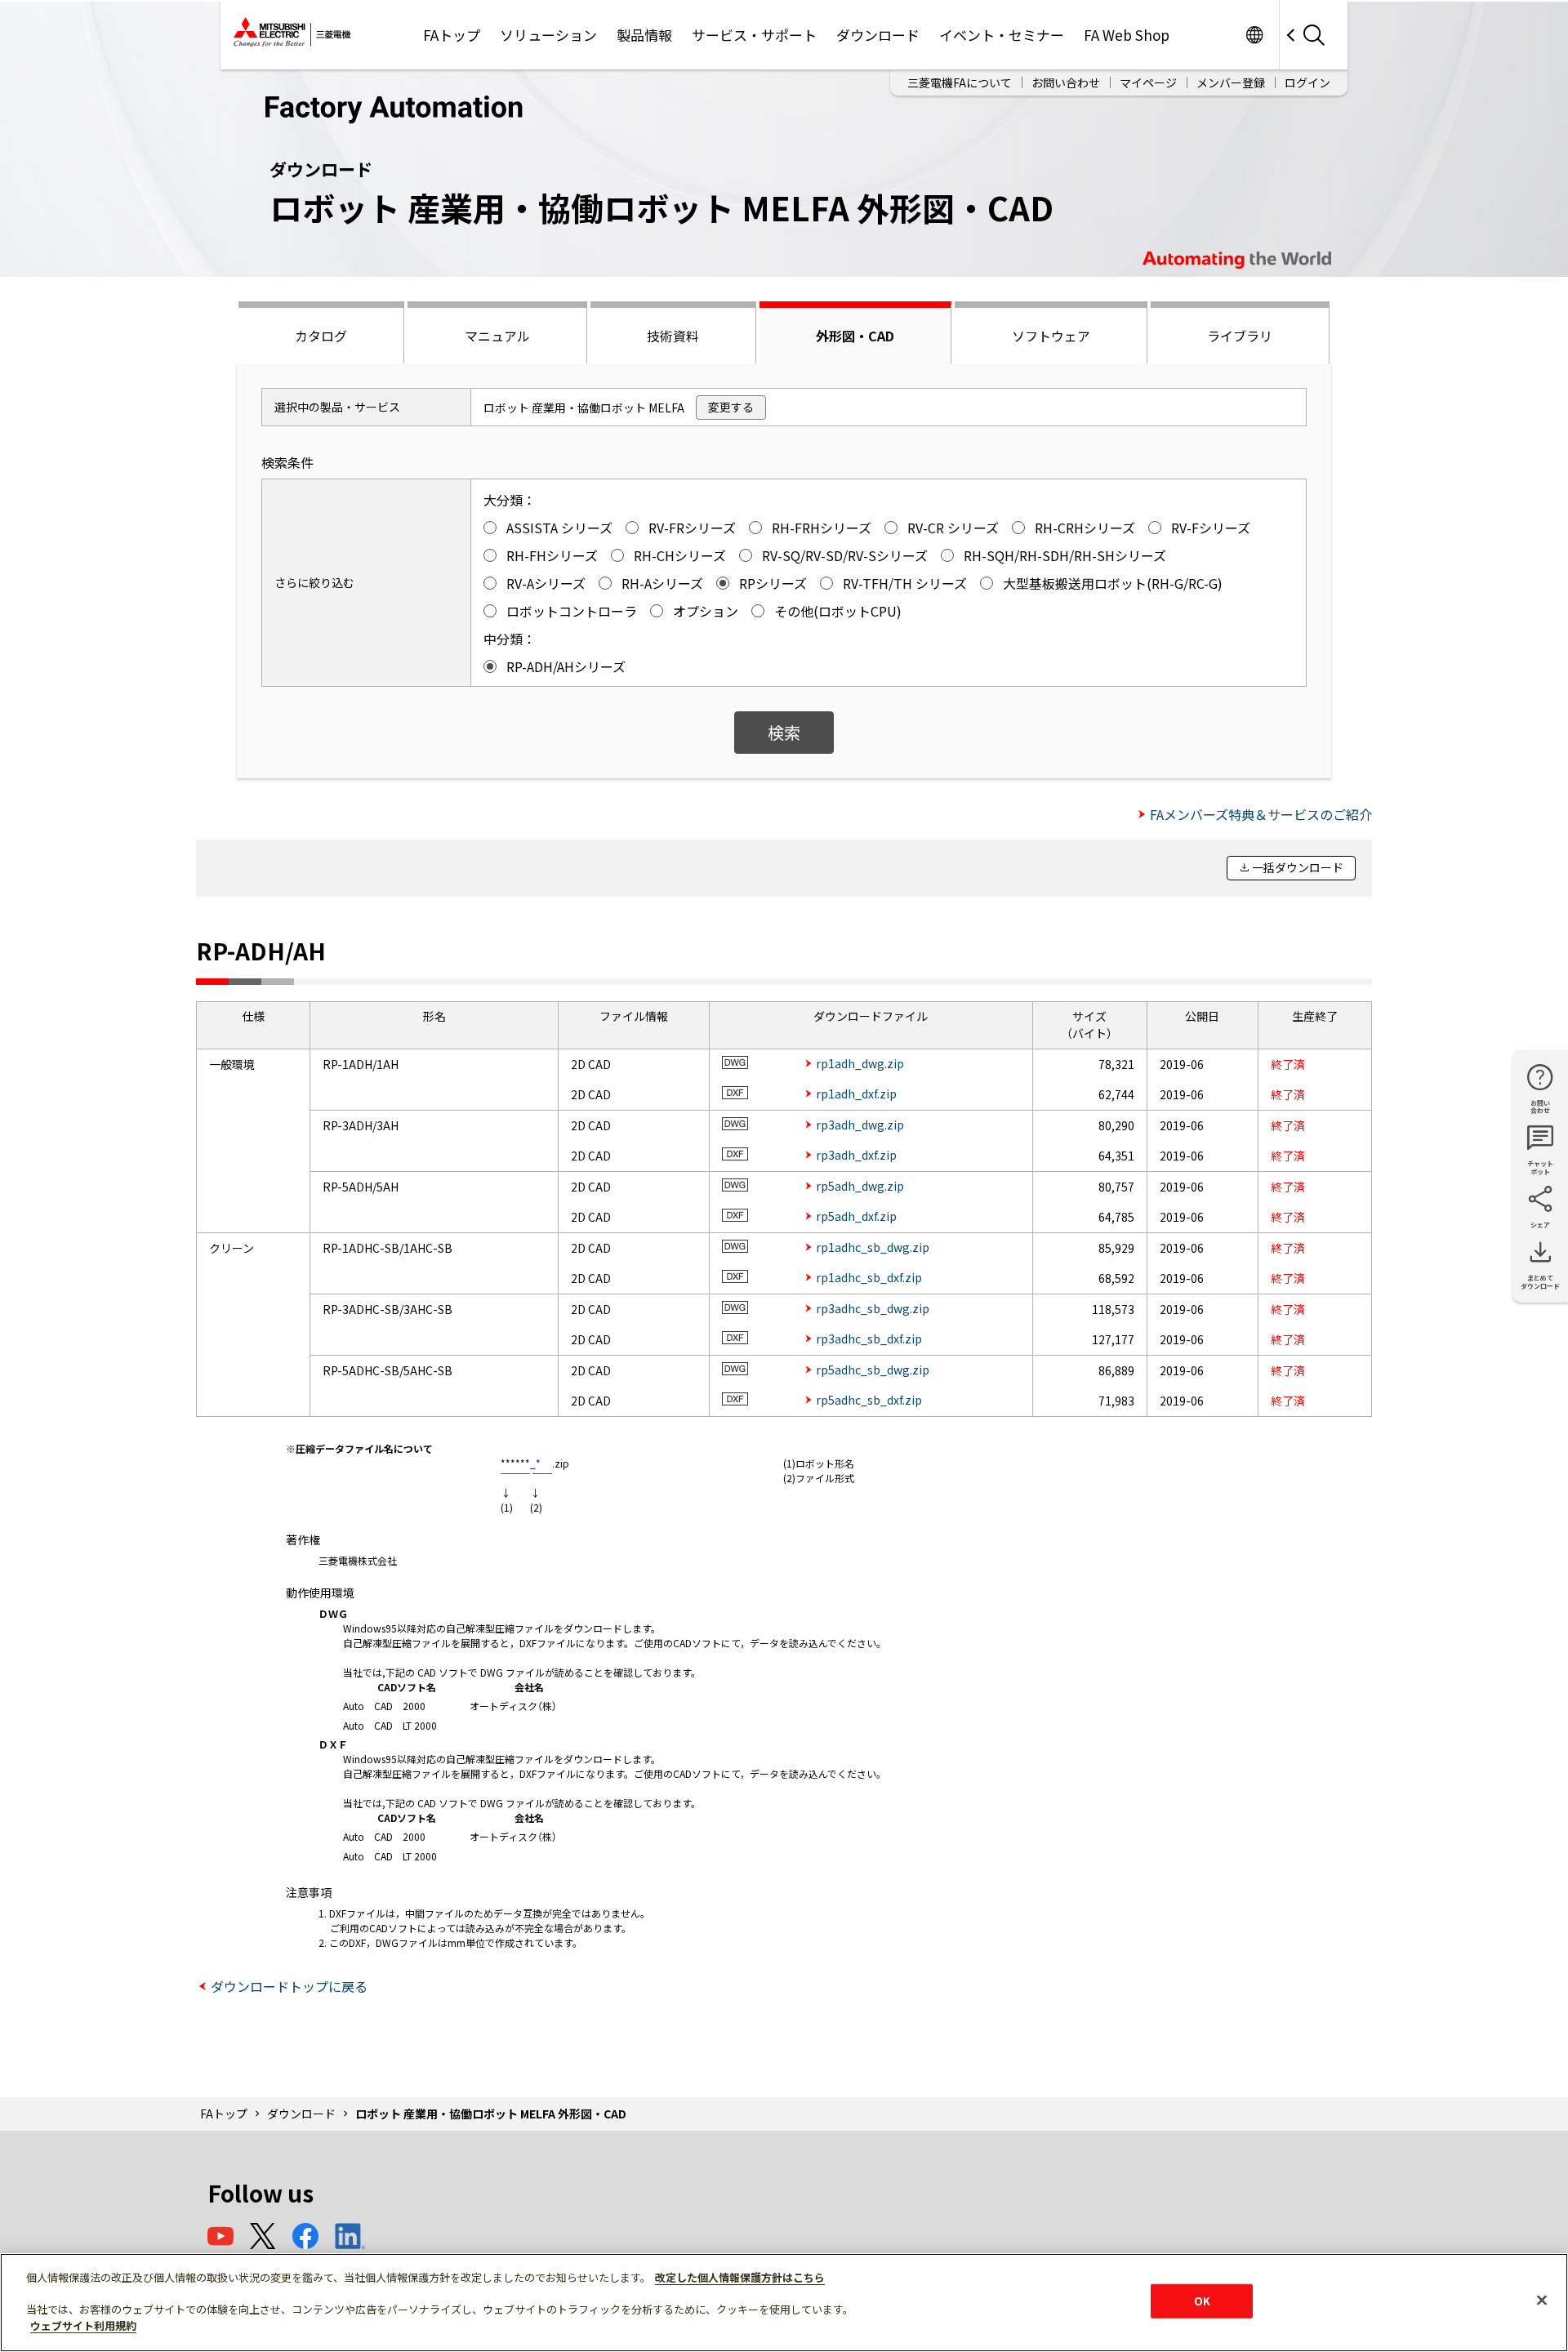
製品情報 (644, 35)
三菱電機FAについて (960, 82)
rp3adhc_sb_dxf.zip (869, 1339)
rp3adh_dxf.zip (856, 1155)
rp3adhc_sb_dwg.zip (873, 1308)
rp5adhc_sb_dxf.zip (869, 1400)
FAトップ (452, 35)
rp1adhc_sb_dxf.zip (869, 1277)
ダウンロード (878, 35)
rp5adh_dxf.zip (856, 1216)
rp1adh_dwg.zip (860, 1063)
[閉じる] (1542, 2301)
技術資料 (673, 336)
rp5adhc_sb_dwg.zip (873, 1370)
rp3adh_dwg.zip (860, 1125)
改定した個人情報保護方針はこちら (740, 2277)
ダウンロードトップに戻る (289, 1986)
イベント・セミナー (1002, 35)
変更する (731, 407)
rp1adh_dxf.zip (856, 1094)
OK (1202, 2301)
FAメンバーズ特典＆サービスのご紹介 (1261, 814)
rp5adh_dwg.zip (860, 1186)
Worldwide (1254, 35)
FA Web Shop (1127, 35)
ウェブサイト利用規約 (83, 2325)
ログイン (1307, 82)
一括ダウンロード (1298, 867)
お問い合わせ (1066, 82)
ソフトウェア (1051, 336)
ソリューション (548, 35)
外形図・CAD (855, 336)
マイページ (1148, 82)
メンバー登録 (1231, 82)
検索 (784, 732)
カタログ (321, 336)
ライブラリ (1240, 336)
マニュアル (497, 336)
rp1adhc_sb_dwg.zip (873, 1247)
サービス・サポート (754, 35)
